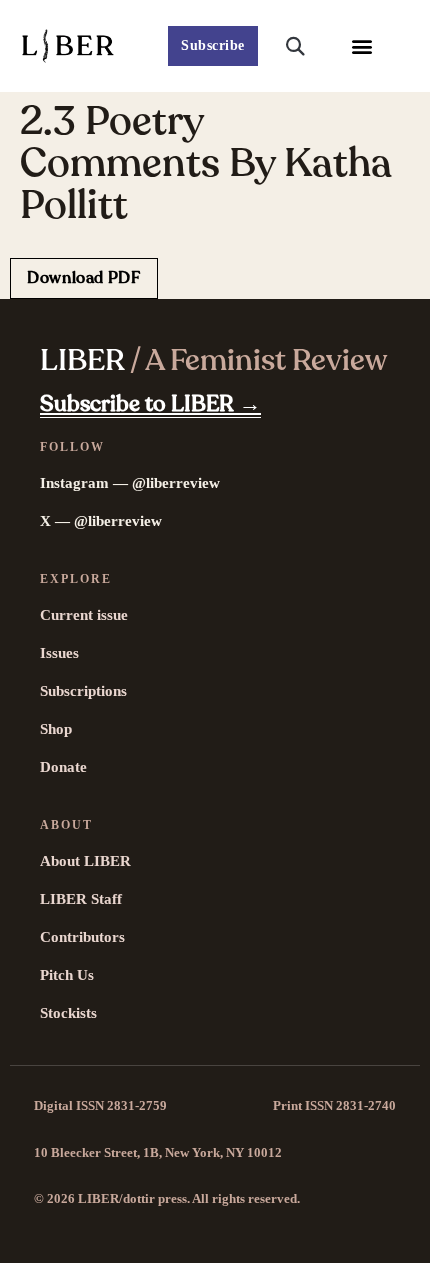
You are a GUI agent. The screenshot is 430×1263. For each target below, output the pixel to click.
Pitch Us (67, 975)
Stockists (68, 1013)
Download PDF (84, 278)
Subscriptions (83, 691)
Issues (59, 653)
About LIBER (85, 861)
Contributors (82, 937)
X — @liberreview (101, 521)
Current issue (84, 615)
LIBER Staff (81, 899)
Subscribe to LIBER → (150, 404)
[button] (362, 46)
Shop (56, 729)
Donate (63, 767)
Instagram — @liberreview (130, 483)
